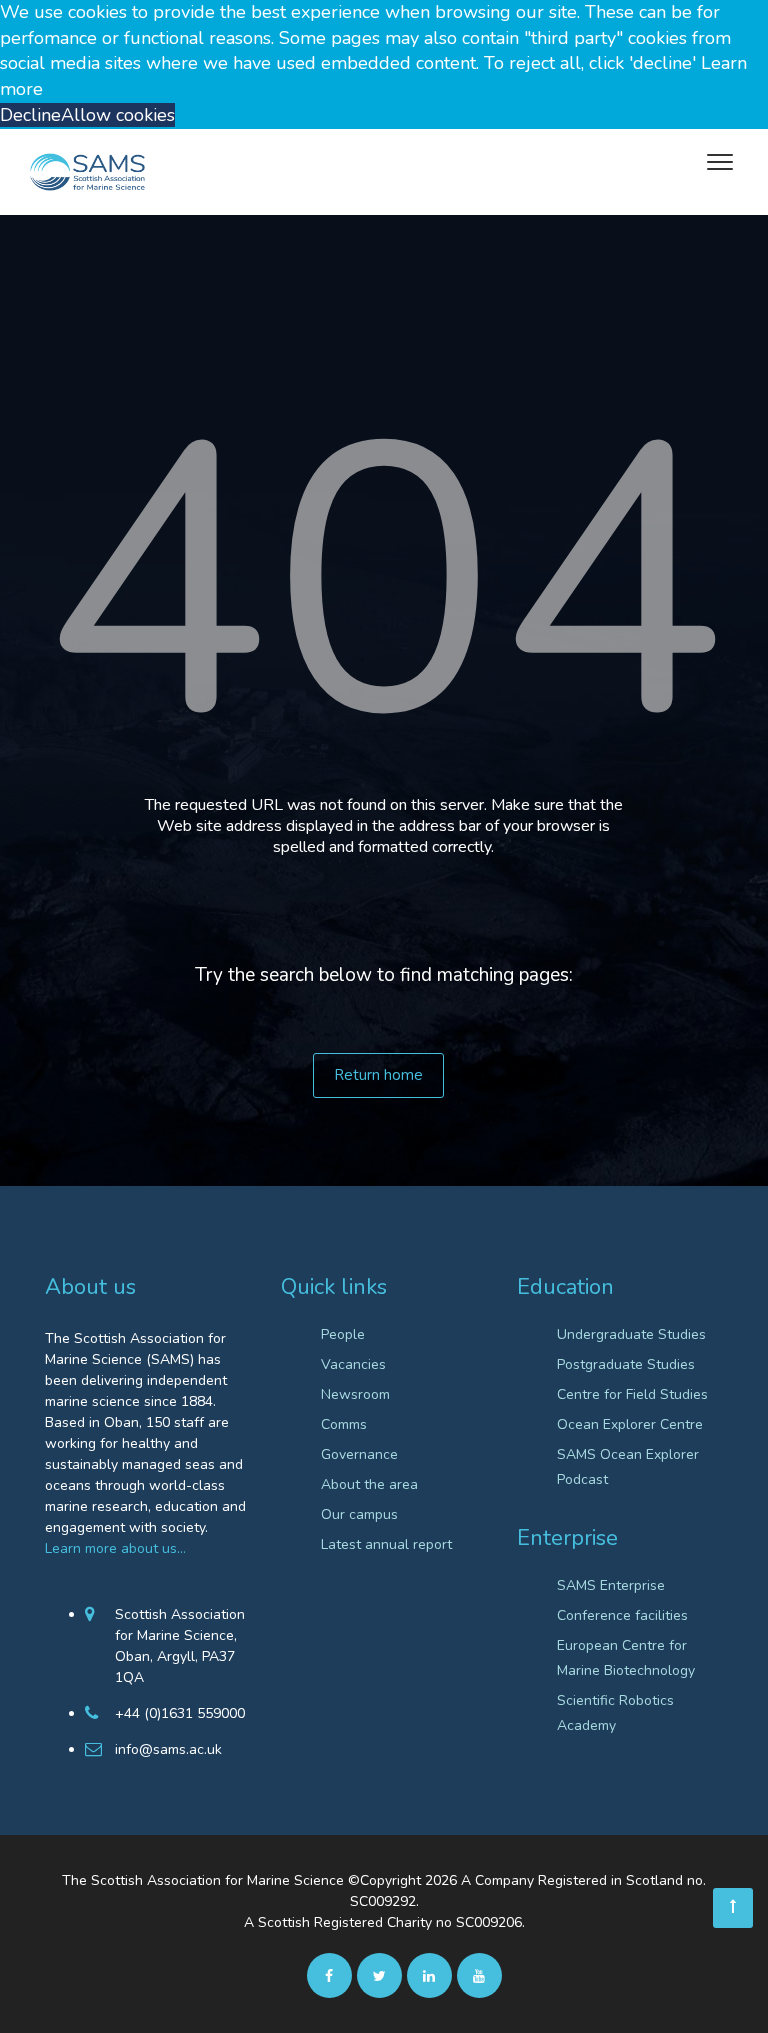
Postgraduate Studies (626, 1364)
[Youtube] (479, 1975)
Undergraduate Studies (631, 1334)
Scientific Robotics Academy (615, 1713)
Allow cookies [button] (118, 115)
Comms (344, 1424)
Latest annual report (386, 1544)
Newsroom (355, 1394)
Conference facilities (622, 1615)
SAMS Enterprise (611, 1585)
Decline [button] (30, 115)
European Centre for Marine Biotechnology (626, 1658)
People (343, 1334)
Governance (359, 1454)
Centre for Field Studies (632, 1394)
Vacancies (353, 1364)
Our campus (359, 1514)
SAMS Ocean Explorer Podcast (628, 1467)
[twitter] (379, 1975)
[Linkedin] (429, 1975)
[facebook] (329, 1975)
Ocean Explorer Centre (630, 1424)
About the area (369, 1484)
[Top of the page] (733, 1908)
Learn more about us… (115, 1548)
